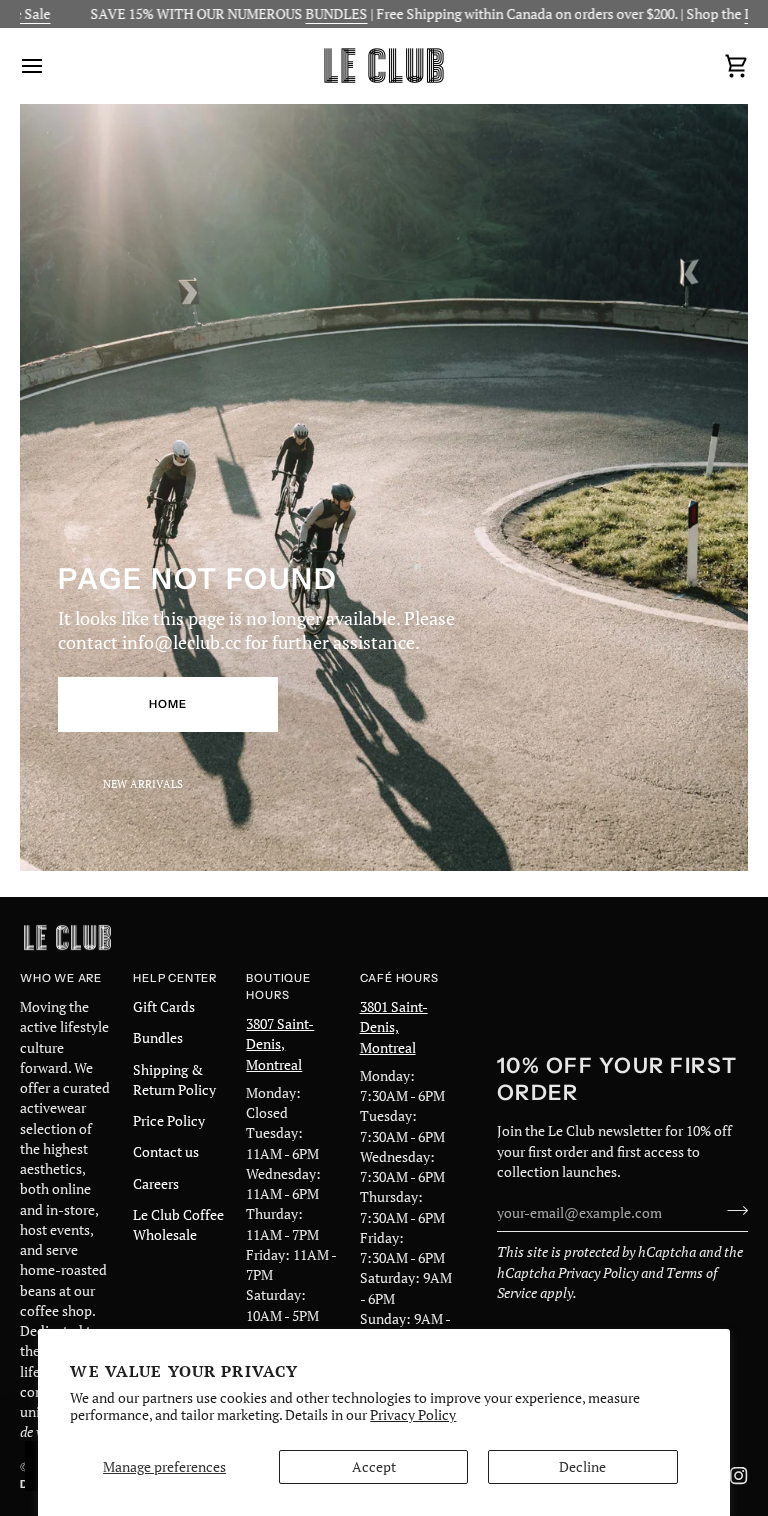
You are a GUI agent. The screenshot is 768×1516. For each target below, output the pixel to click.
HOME (167, 704)
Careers (156, 1184)
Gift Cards (164, 1007)
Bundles (158, 1038)
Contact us (166, 1152)
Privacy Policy (413, 1415)
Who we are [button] (61, 978)
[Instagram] (739, 1476)
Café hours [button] (399, 978)
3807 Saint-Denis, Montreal (280, 1044)
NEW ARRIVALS (143, 783)
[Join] (731, 1210)
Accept (374, 1467)
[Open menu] (50, 65)
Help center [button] (175, 978)
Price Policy (169, 1121)
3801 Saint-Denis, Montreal (394, 1027)
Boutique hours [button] (278, 986)
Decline (582, 1467)
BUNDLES (290, 14)
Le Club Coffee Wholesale (178, 1225)
